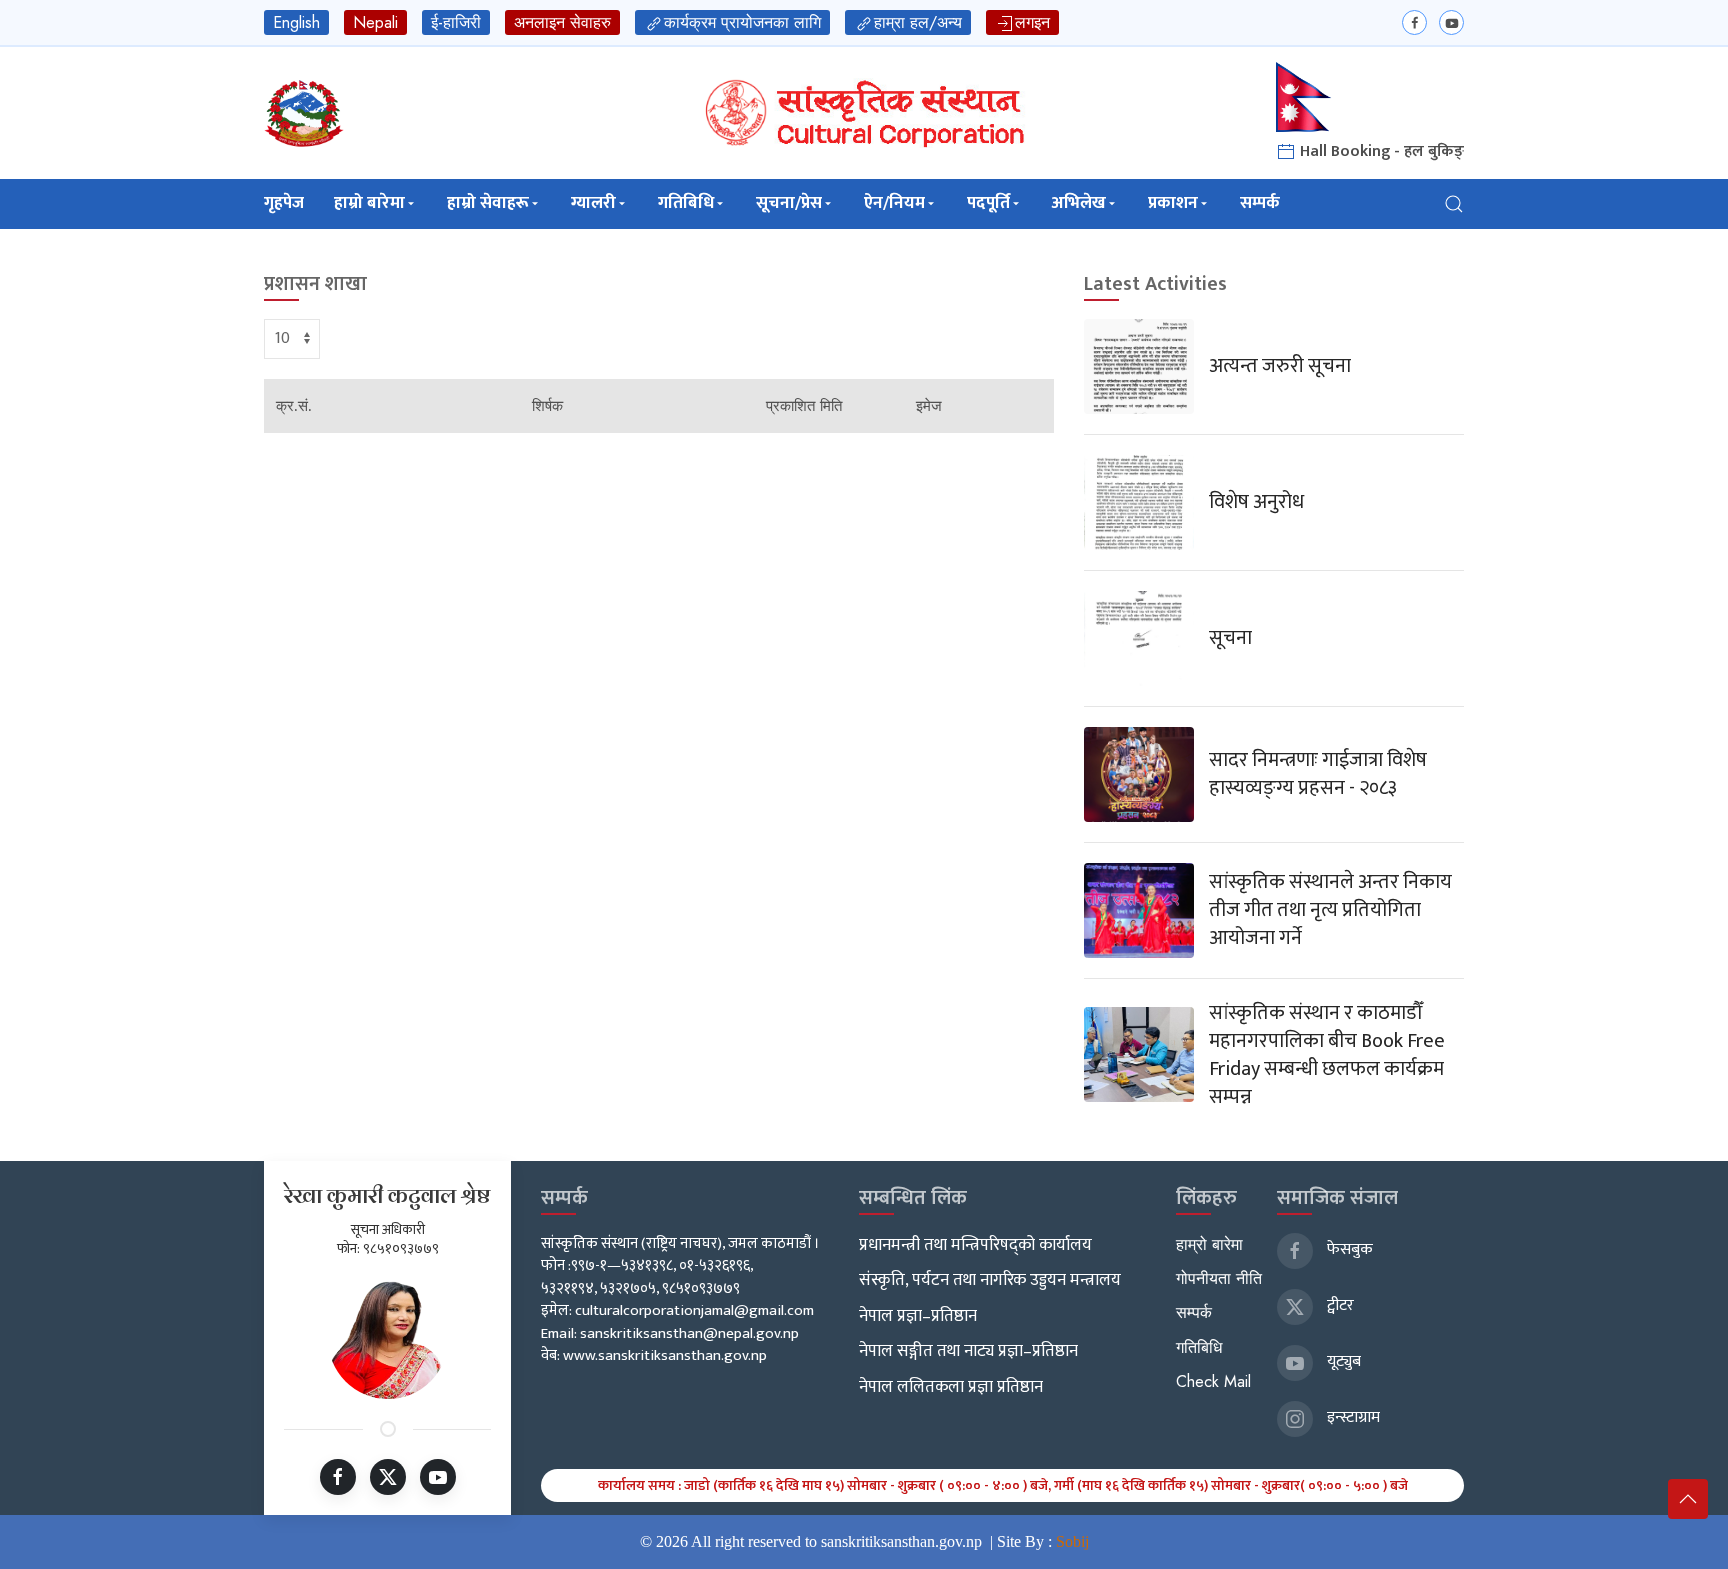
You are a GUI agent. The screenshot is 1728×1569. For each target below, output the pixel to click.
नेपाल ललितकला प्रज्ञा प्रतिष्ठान (951, 1387)
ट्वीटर (1338, 1305)
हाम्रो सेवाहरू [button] (488, 203)
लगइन (1032, 22)
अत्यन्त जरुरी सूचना (1280, 366)
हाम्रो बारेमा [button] (369, 203)
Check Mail (1213, 1381)
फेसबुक (1348, 1249)
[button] (1454, 203)
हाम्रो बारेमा (1209, 1244)
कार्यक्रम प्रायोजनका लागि (742, 22)
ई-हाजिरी (456, 22)
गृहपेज (284, 203)
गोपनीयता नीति (1219, 1278)
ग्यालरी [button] (593, 203)
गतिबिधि (1199, 1347)
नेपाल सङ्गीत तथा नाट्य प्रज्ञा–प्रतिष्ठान (968, 1351)
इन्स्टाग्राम (1351, 1417)
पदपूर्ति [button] (988, 203)
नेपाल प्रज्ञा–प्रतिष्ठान (918, 1316)
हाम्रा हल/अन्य (918, 22)
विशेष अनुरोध (1256, 502)
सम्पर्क (1260, 203)
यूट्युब (1342, 1361)
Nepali (375, 22)
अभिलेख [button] (1079, 203)
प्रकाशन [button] (1173, 203)
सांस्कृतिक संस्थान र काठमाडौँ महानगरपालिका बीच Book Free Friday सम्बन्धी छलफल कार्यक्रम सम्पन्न (1327, 1055)
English (296, 22)
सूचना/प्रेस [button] (789, 203)
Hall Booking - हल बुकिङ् (1380, 151)
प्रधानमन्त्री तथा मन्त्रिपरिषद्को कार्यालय (975, 1245)
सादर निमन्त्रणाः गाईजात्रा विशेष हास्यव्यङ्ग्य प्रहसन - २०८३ (1318, 774)
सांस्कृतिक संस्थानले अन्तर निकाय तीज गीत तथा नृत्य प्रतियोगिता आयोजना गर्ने (1330, 910)
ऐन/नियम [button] (894, 203)
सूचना (1230, 638)
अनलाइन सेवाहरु (562, 22)
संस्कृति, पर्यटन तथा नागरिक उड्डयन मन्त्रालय (990, 1280)
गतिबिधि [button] (686, 203)
